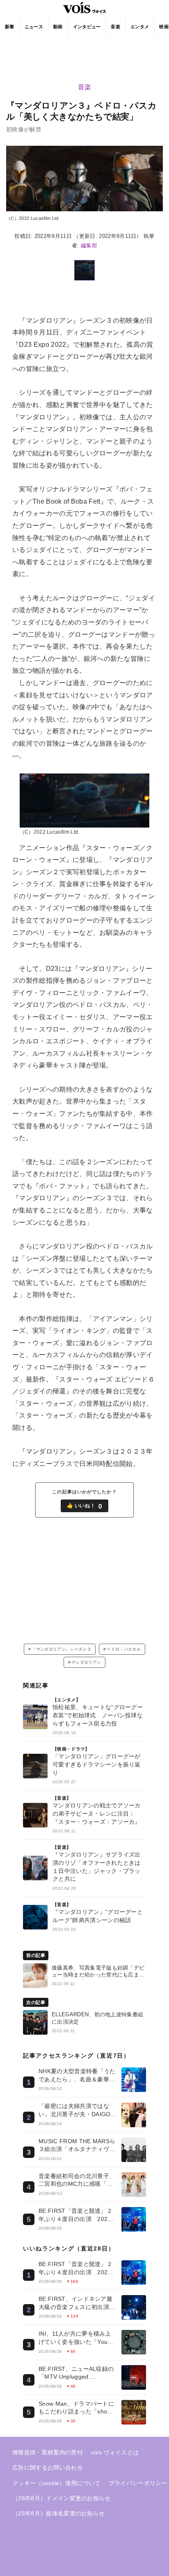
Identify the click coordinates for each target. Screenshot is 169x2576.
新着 (10, 27)
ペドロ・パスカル (124, 1649)
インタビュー (87, 27)
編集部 (89, 245)
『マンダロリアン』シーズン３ (61, 1649)
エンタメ (140, 27)
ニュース (34, 27)
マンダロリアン (86, 1662)
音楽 (115, 27)
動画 (58, 27)
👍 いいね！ (85, 1506)
